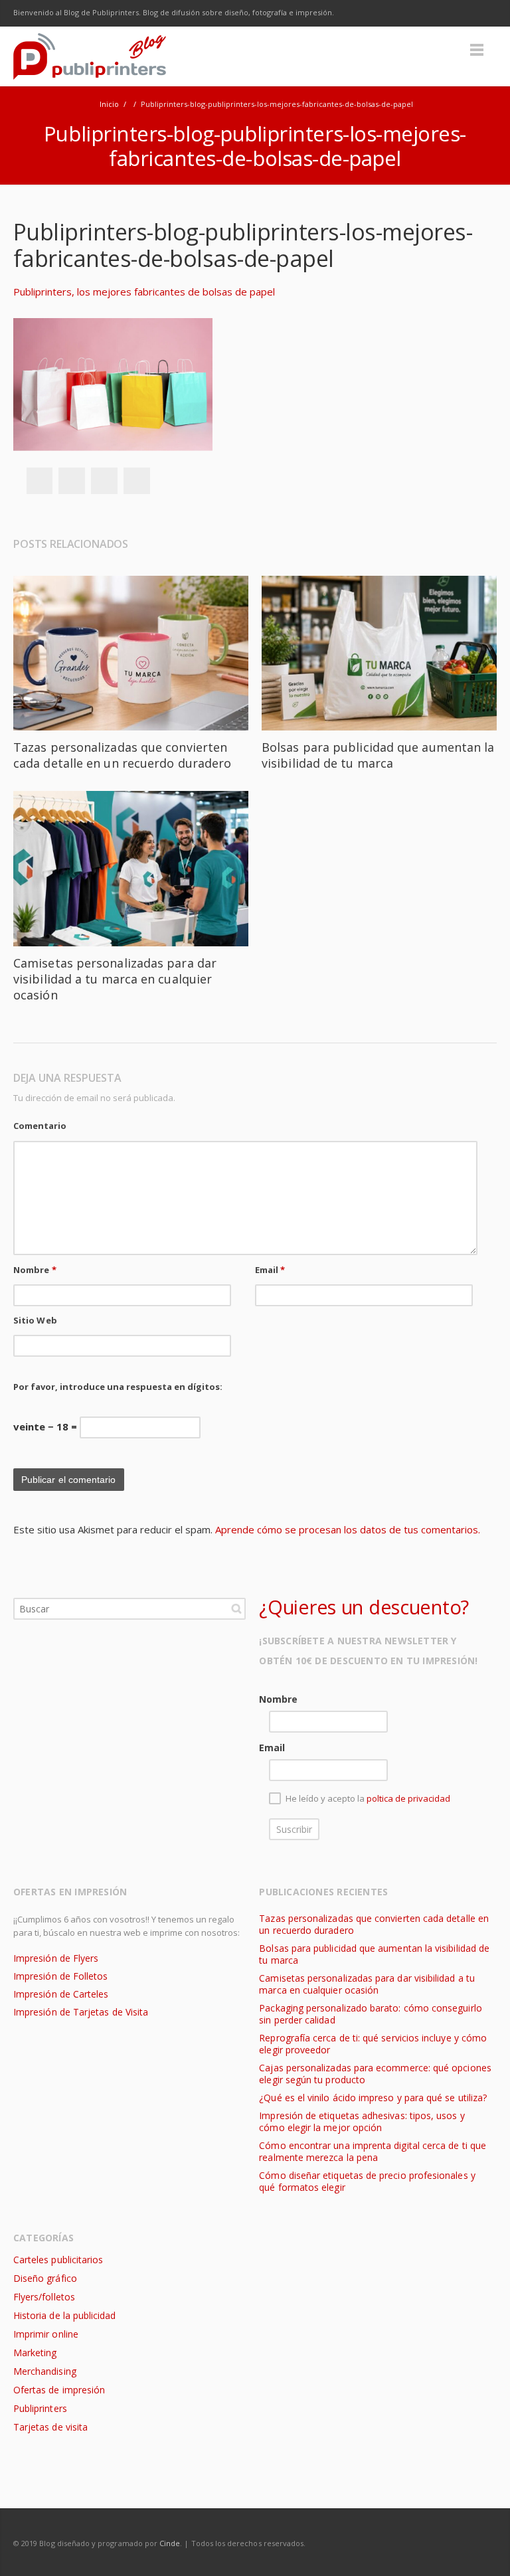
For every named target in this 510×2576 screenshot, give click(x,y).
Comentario (40, 1126)
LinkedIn (456, 13)
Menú (477, 50)
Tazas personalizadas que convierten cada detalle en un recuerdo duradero (122, 755)
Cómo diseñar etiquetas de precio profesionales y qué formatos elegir (367, 2181)
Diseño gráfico (45, 2278)
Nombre (35, 1270)
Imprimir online (46, 2334)
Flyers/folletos (44, 2297)
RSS (483, 13)
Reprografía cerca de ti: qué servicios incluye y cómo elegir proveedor (373, 2044)
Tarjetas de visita (50, 2427)
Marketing (35, 2353)
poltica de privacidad (408, 1798)
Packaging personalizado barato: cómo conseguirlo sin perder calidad (370, 2014)
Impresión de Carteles (61, 1994)
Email (270, 1270)
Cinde (170, 2543)
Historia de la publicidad (64, 2315)
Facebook (372, 13)
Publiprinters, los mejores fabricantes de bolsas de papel (144, 292)
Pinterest (137, 481)
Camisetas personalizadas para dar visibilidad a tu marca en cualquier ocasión (115, 979)
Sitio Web (35, 1320)
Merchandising (45, 2371)
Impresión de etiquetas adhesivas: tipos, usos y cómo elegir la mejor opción (362, 2121)
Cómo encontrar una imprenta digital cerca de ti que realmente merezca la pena (373, 2151)
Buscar (236, 1608)
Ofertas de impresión (59, 2390)
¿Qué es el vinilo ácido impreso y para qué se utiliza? (373, 2098)
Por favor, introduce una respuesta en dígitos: (118, 1387)
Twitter (400, 13)
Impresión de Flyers (56, 1958)
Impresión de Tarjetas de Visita (81, 2012)
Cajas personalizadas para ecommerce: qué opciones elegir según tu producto (375, 2074)
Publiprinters (40, 2408)
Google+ (104, 481)
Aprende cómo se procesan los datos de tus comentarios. (348, 1529)
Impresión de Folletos (60, 1976)
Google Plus (428, 13)
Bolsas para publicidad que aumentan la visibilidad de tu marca (378, 755)
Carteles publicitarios (58, 2260)
